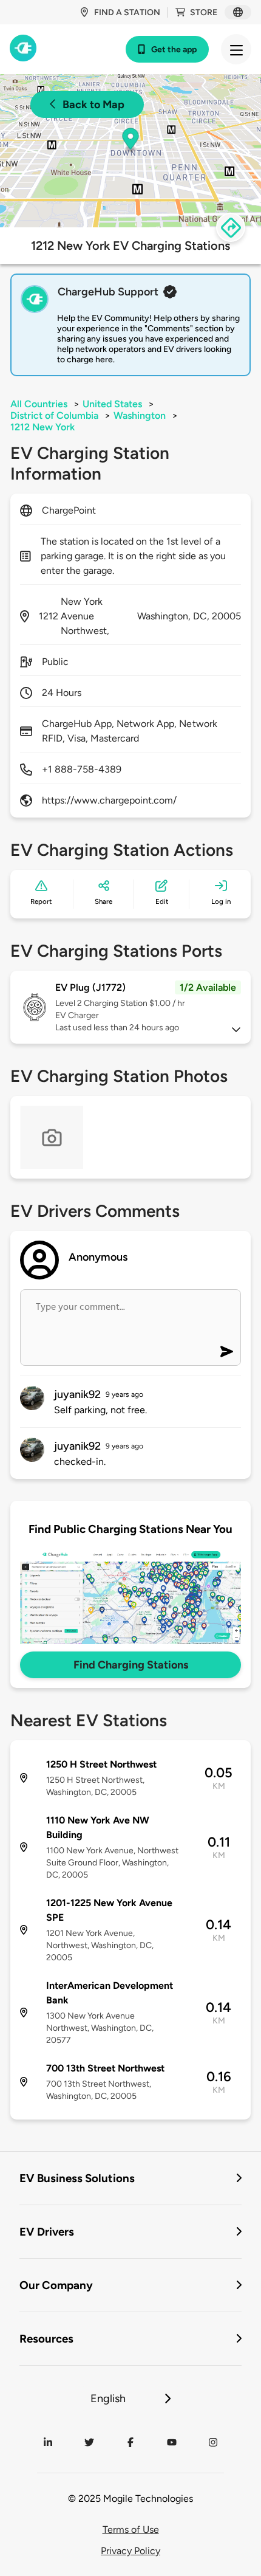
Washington (140, 415)
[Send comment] (227, 1352)
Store (204, 12)
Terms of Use (131, 2530)
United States (112, 404)
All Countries (39, 404)
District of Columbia (54, 415)
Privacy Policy (130, 2551)
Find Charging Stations (131, 1665)
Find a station (127, 12)
